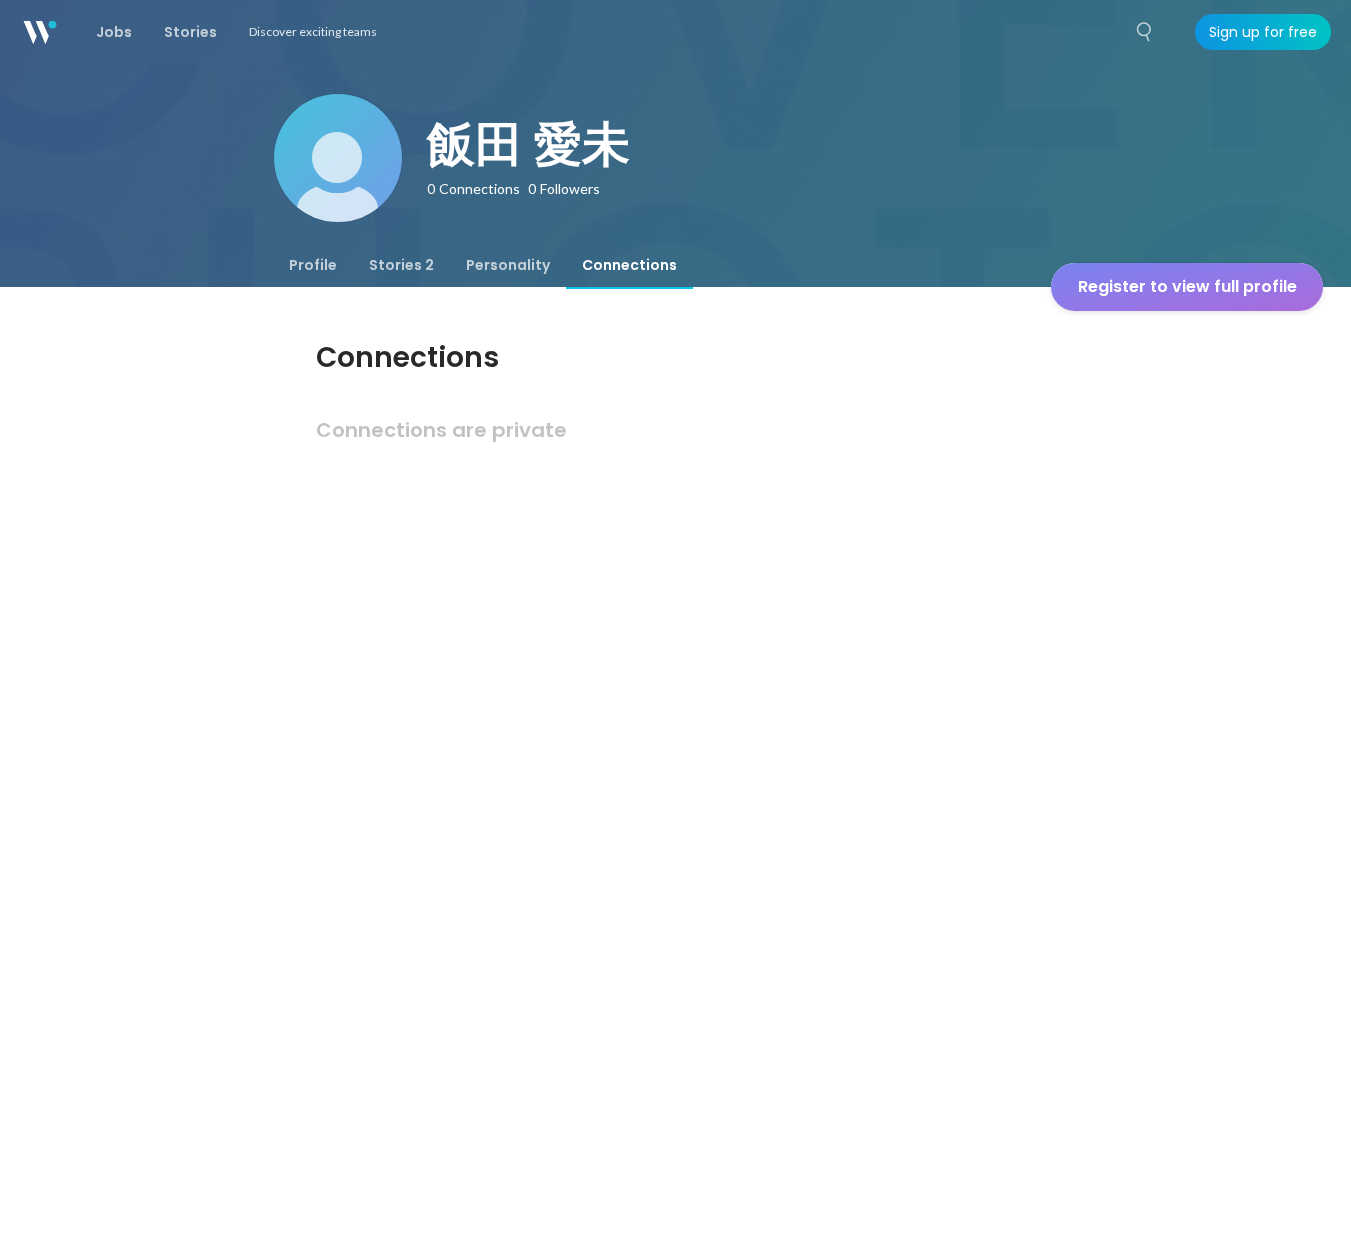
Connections (629, 265)
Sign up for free (1263, 32)
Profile (313, 265)
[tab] (313, 265)
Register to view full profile (1187, 286)
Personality (508, 265)
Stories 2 (401, 265)
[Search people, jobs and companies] (1145, 32)
